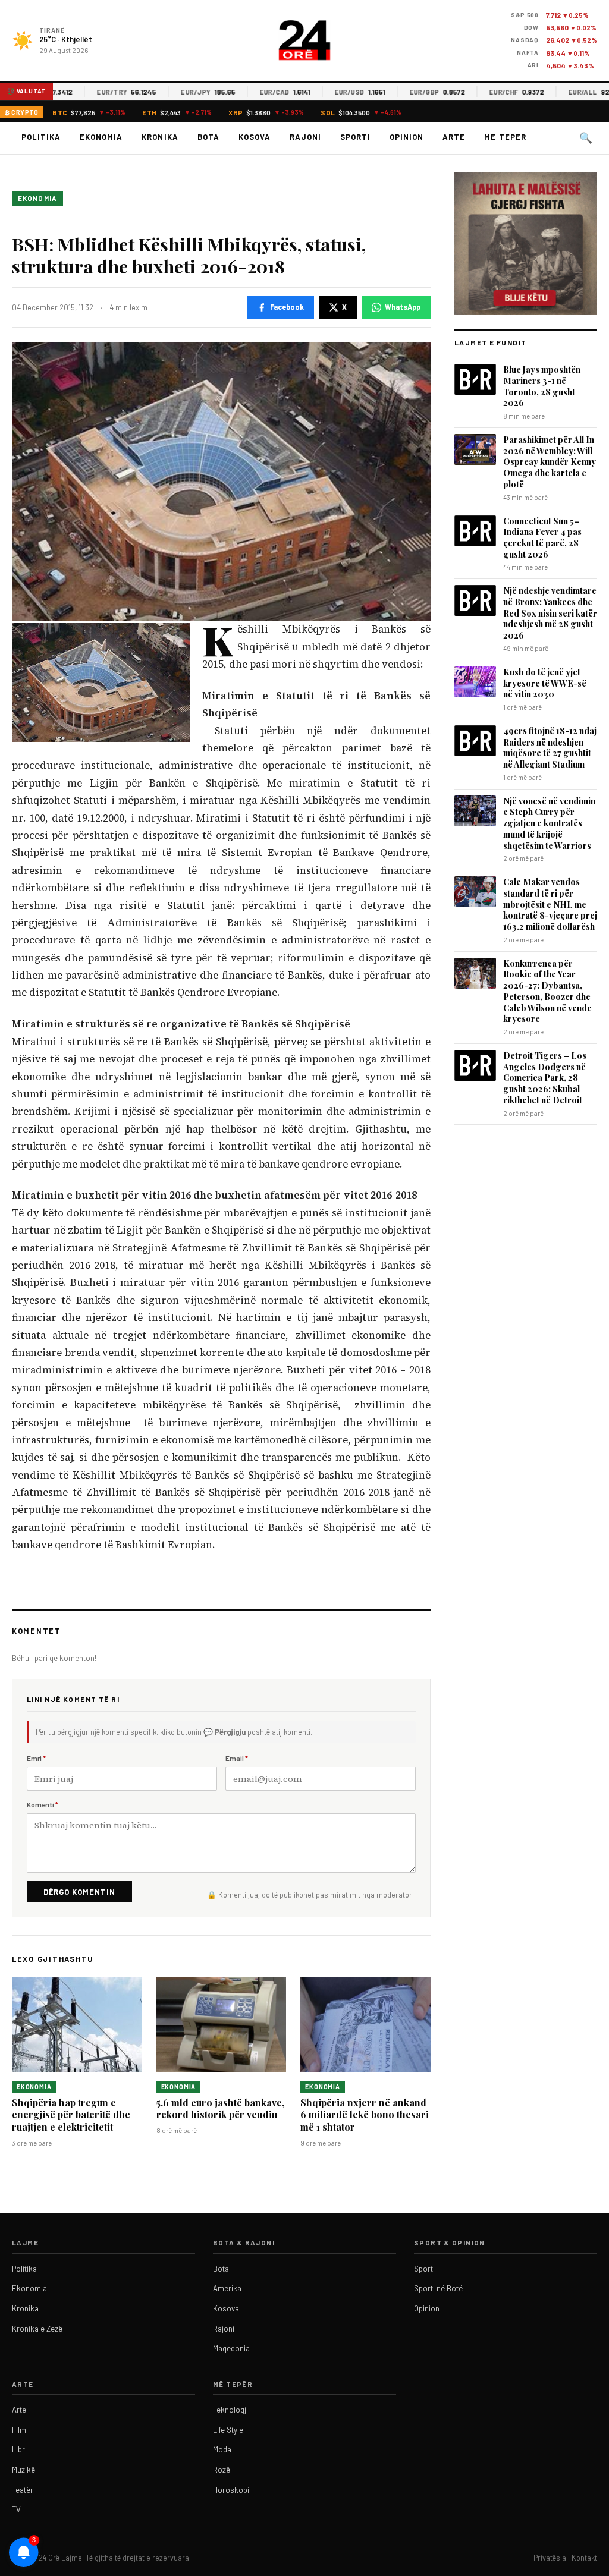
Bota (208, 137)
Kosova (255, 137)
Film (19, 2430)
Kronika (160, 137)
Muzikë (23, 2470)
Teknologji (230, 2410)
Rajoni (305, 137)
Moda (222, 2449)
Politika (41, 137)
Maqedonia (231, 2348)
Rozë (222, 2470)
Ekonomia (101, 137)
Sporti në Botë (438, 2288)
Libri (19, 2449)
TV (16, 2509)
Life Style (228, 2430)
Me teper (505, 137)
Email (237, 1758)
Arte (454, 137)
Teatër (23, 2490)
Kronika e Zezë (37, 2329)
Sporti (355, 137)
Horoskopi (231, 2490)
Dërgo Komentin (79, 1892)
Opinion (406, 137)
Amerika (227, 2288)
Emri (36, 1758)
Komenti (43, 1804)
